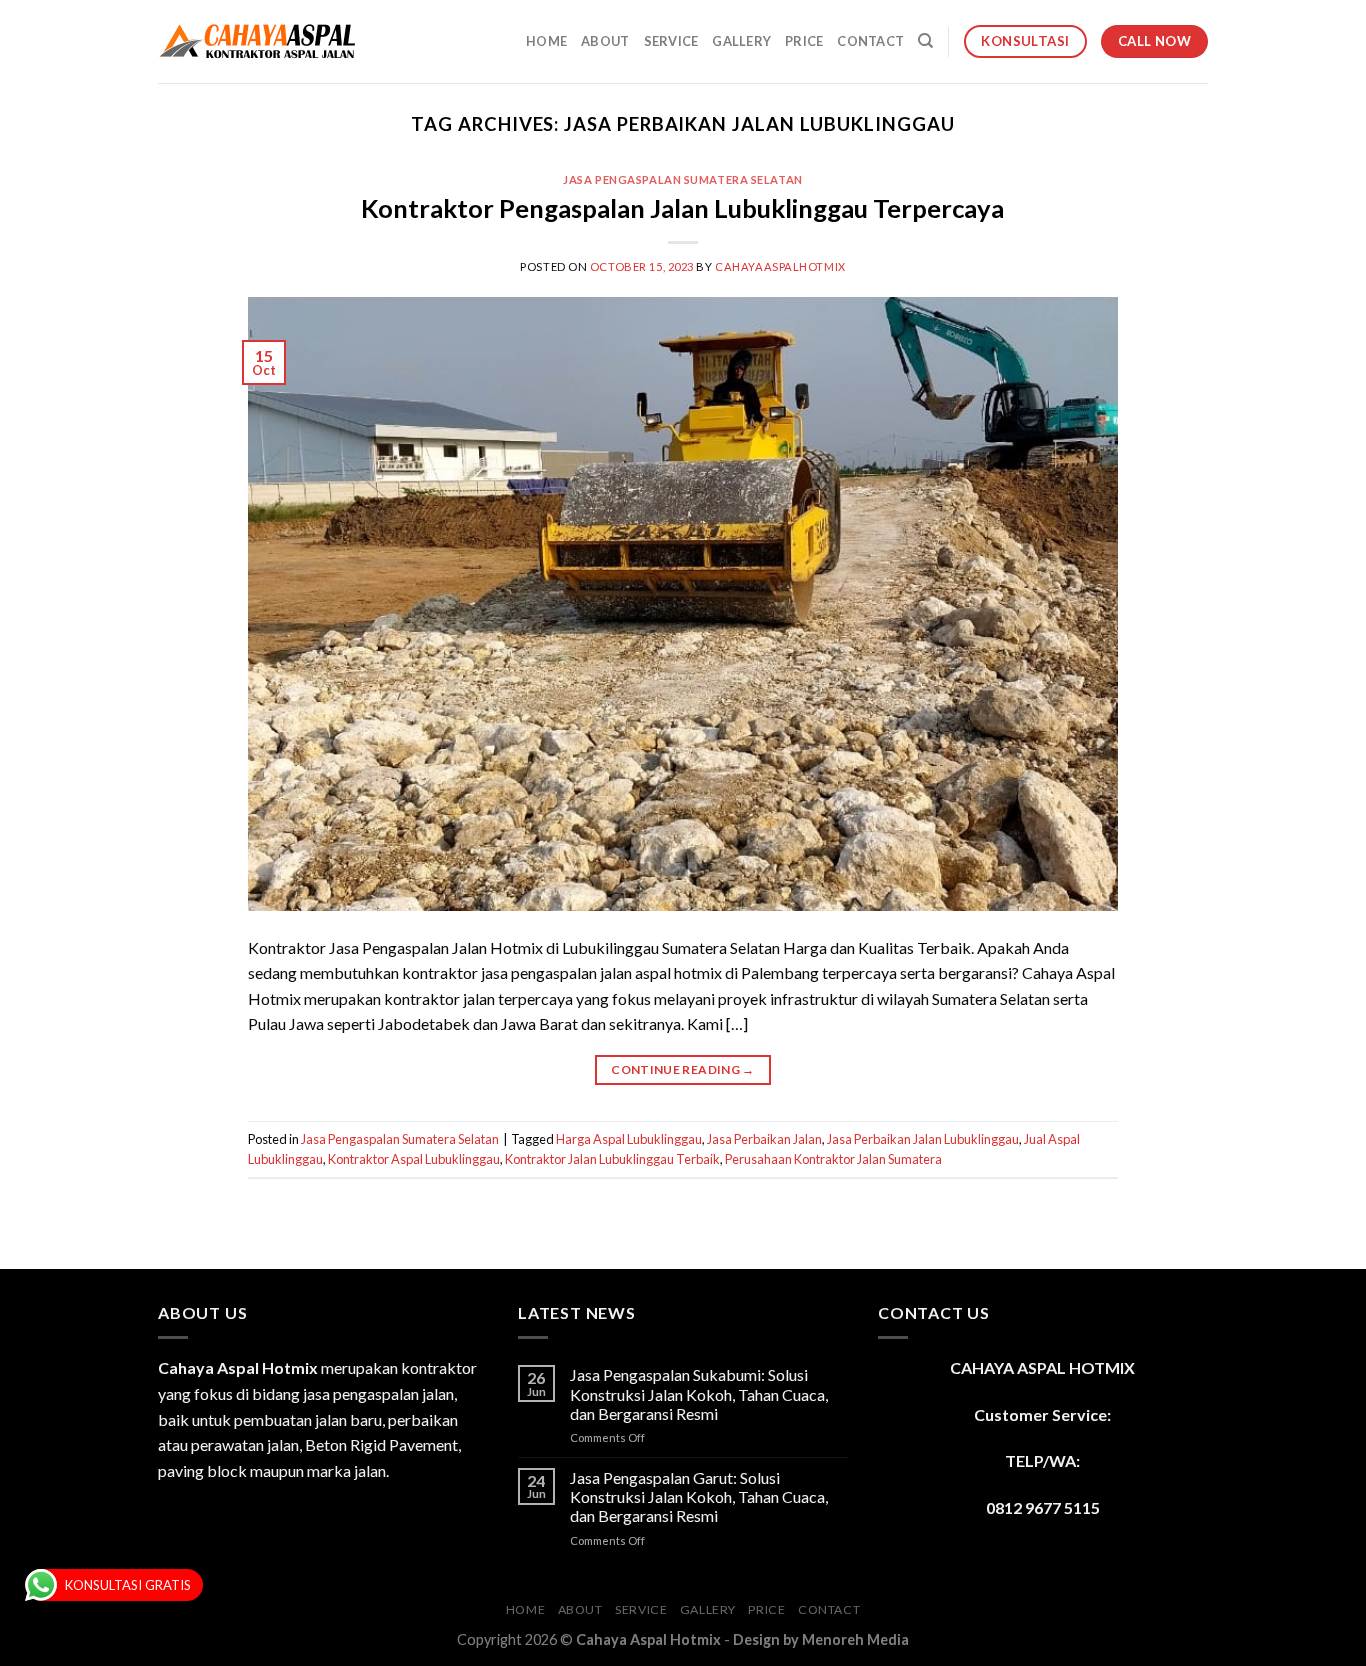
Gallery (741, 41)
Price (804, 41)
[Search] (925, 41)
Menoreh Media (855, 1639)
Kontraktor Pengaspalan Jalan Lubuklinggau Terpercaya (682, 208)
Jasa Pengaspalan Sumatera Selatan (682, 179)
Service (671, 41)
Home (546, 41)
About (605, 41)
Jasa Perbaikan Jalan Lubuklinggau (923, 1139)
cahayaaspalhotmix (780, 266)
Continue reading (683, 1069)
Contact (870, 41)
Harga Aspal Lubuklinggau (629, 1139)
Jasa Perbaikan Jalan (764, 1139)
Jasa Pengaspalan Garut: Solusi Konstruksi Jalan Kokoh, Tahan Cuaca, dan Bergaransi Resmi (699, 1496)
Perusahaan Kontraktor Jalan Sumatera (833, 1159)
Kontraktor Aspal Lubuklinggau (414, 1159)
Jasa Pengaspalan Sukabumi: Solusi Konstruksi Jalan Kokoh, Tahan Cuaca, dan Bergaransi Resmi (699, 1393)
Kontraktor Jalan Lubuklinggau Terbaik (612, 1159)
